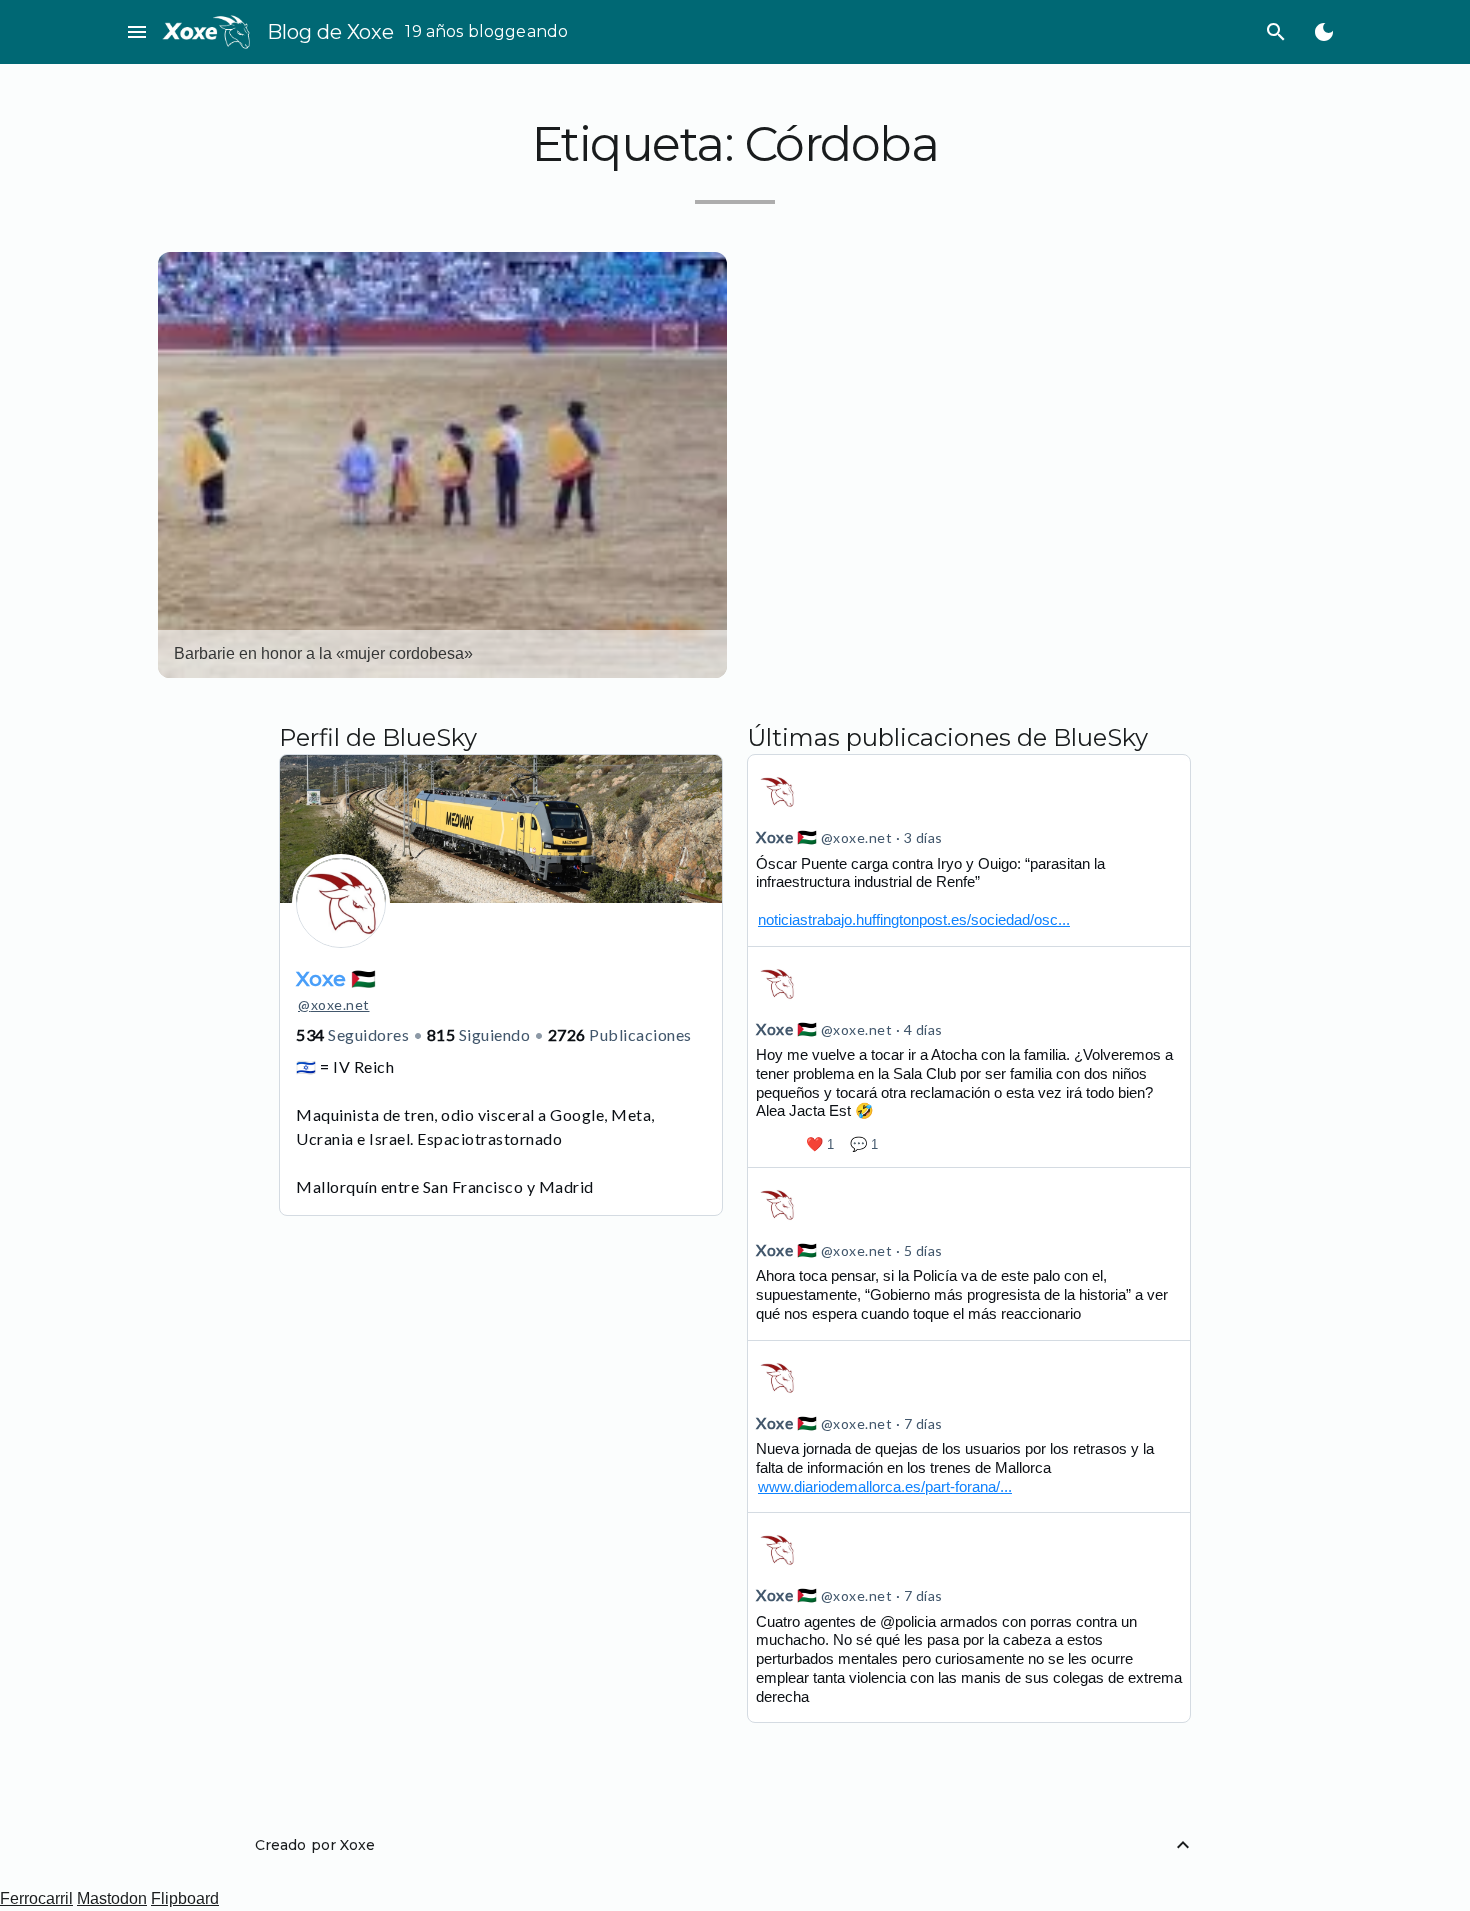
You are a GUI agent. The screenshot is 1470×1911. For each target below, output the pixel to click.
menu (137, 32)
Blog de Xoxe (330, 32)
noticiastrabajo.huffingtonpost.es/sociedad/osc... (914, 919)
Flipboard (185, 1898)
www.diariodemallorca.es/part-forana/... (885, 1486)
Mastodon (112, 1898)
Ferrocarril (36, 1898)
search (1276, 32)
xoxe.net (334, 1004)
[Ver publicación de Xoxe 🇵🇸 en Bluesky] (969, 850)
